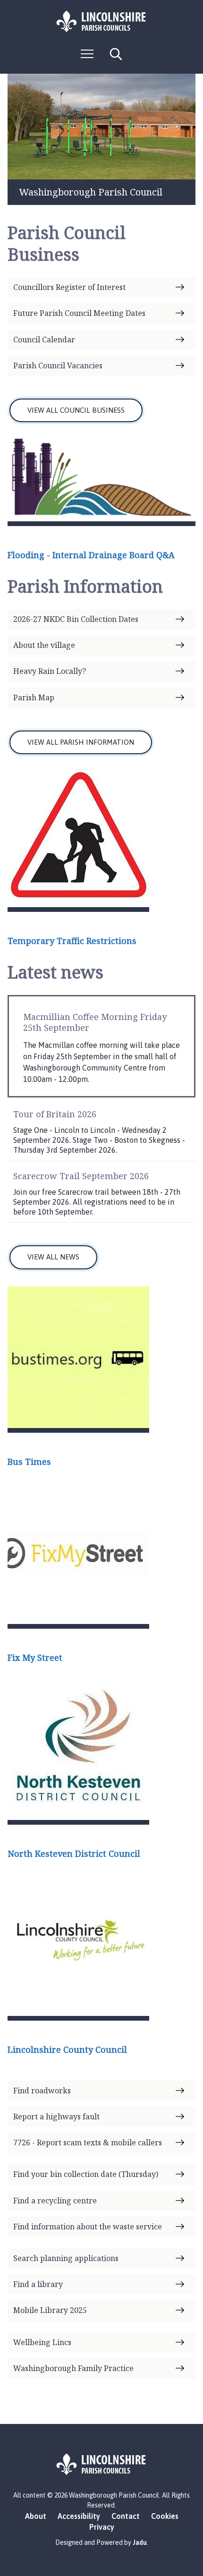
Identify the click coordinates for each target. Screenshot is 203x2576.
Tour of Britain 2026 (55, 1114)
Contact (126, 2516)
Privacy (102, 2527)
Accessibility (79, 2516)
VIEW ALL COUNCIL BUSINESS (76, 410)
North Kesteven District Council (74, 1853)
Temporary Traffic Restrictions (72, 941)
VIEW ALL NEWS (53, 1257)
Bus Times (29, 1462)
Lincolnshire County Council (67, 2049)
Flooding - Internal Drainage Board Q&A (91, 555)
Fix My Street (35, 1658)
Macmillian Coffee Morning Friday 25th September (95, 1022)
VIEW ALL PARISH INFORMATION (81, 742)
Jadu (140, 2542)
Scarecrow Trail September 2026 (81, 1176)
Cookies (165, 2516)
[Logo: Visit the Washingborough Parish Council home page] (101, 21)
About (36, 2516)
